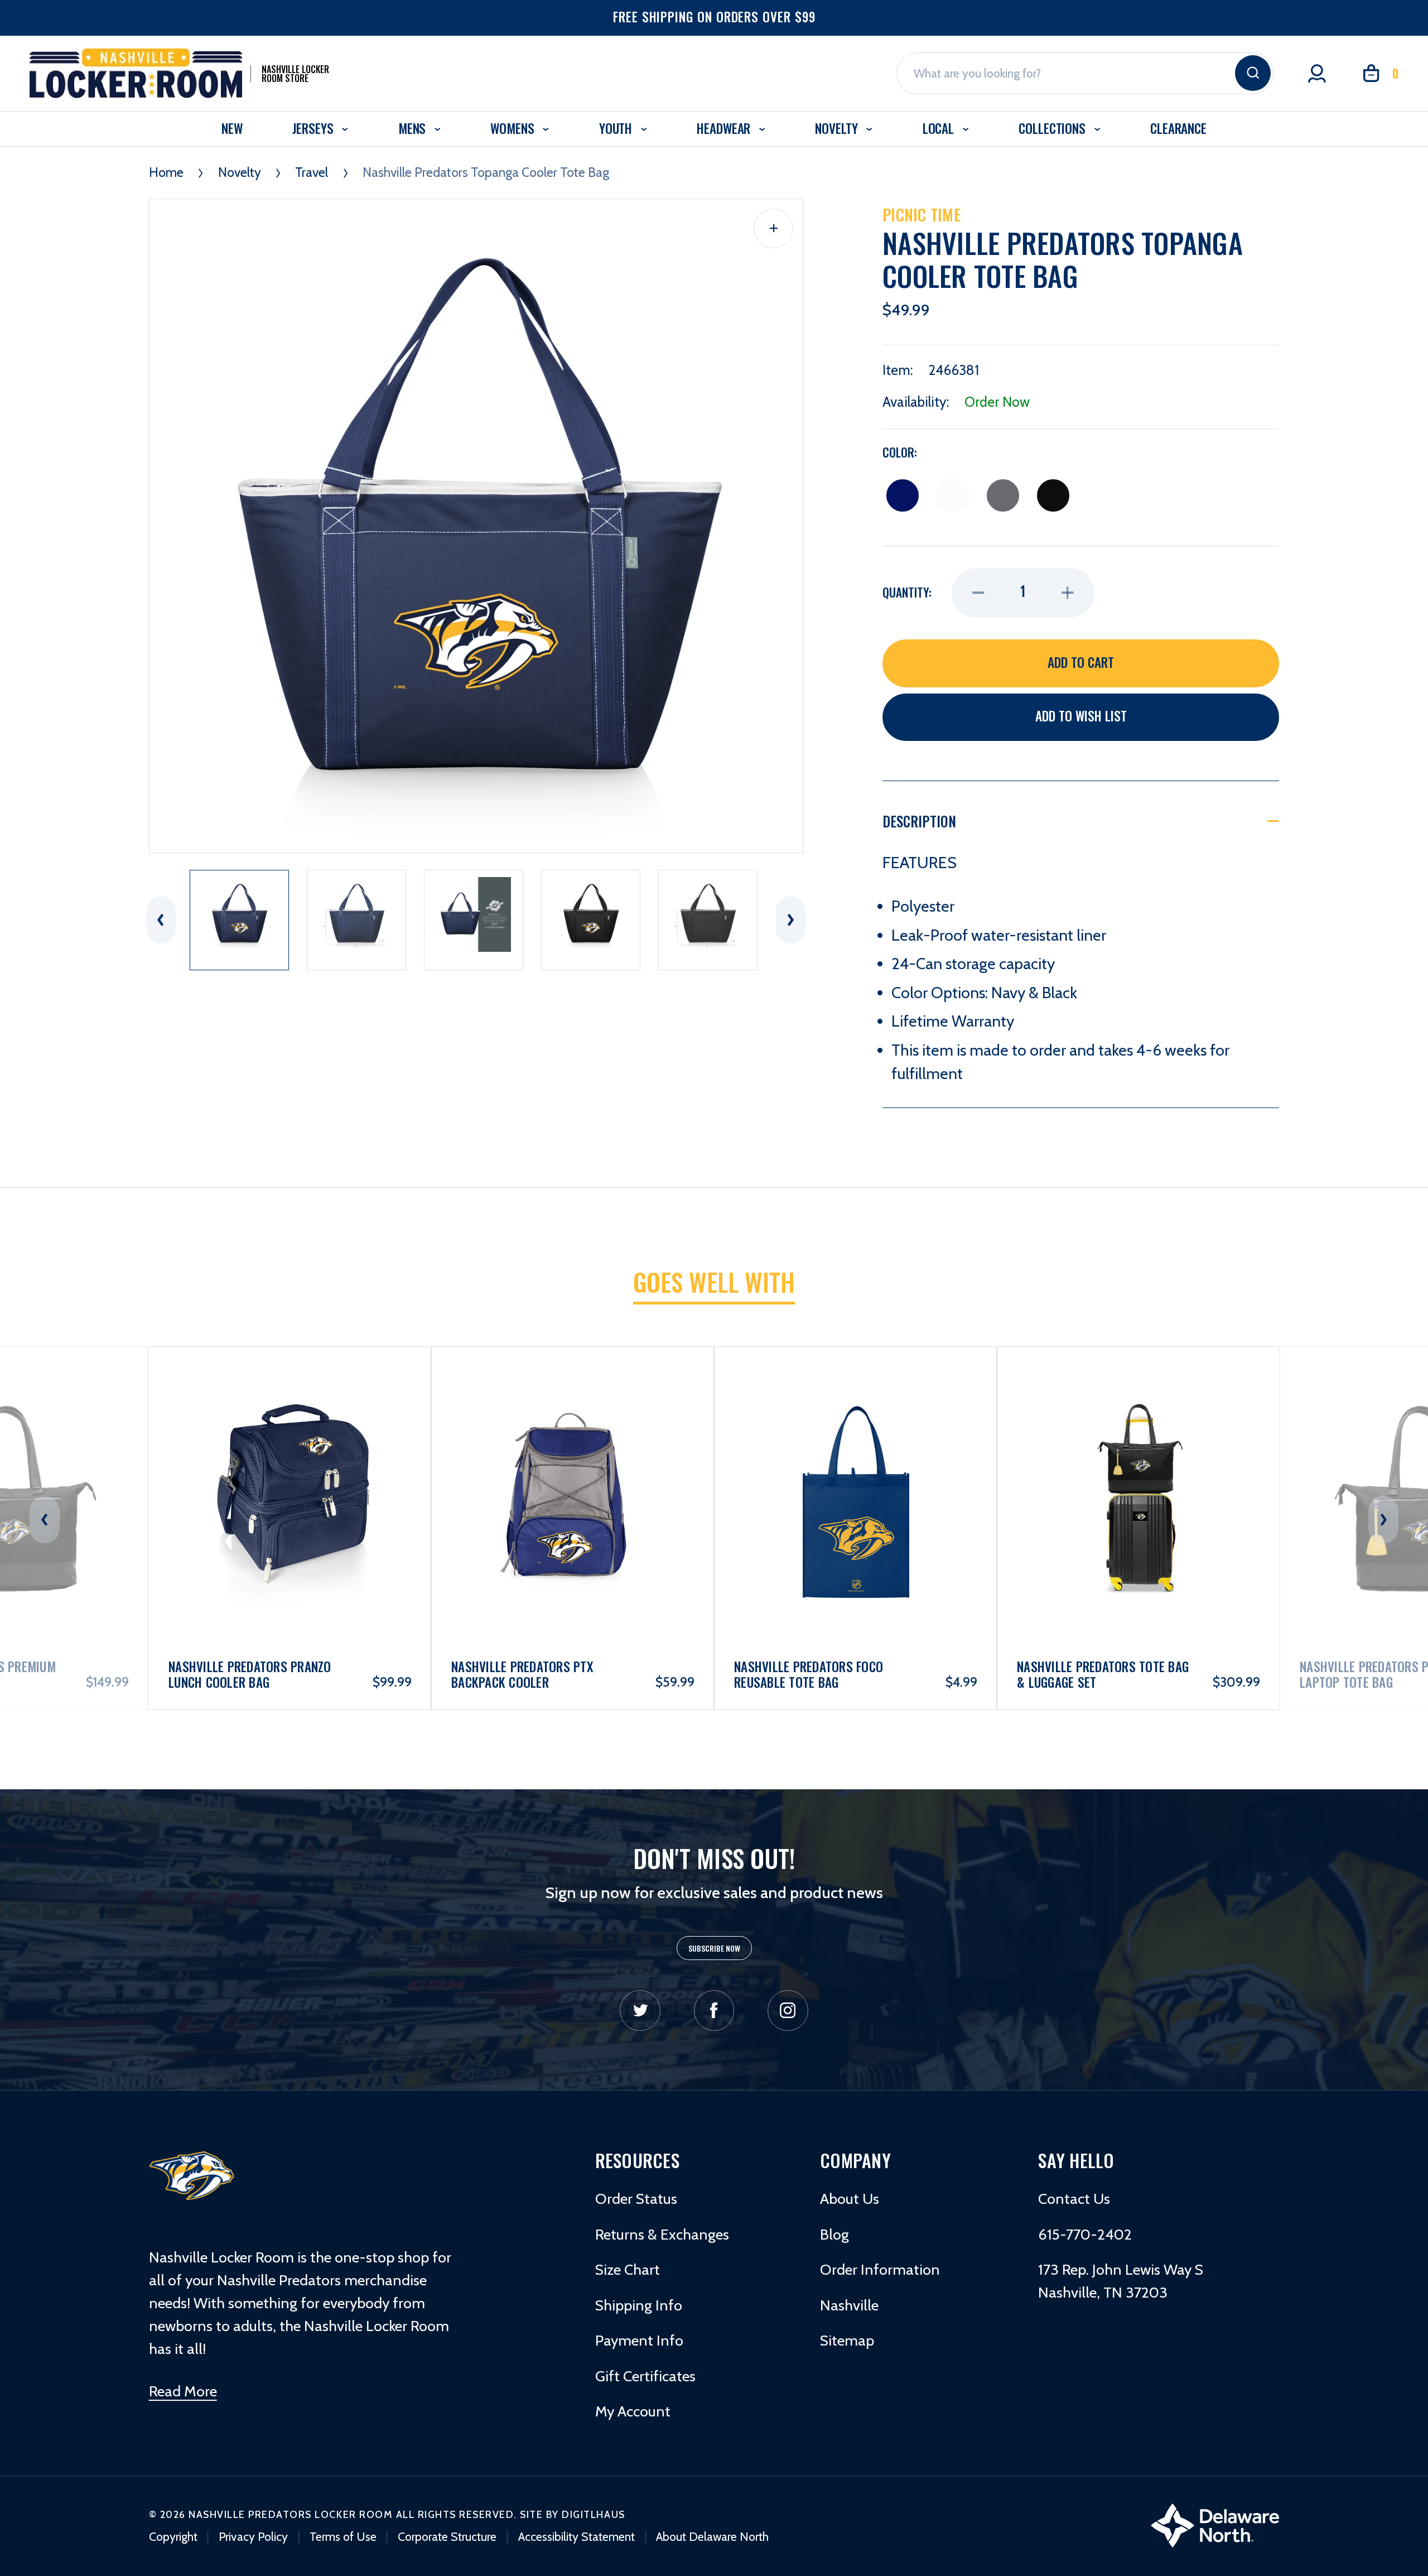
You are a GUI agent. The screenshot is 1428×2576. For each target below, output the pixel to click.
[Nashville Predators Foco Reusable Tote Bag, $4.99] (573, 1455)
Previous (161, 920)
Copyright (173, 2536)
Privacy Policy (253, 2536)
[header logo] (192, 2175)
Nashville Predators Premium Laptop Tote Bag (1102, 1675)
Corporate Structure (447, 2536)
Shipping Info (639, 2305)
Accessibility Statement (576, 2536)
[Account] (1317, 74)
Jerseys (315, 128)
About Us (850, 2199)
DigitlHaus (593, 2514)
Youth (617, 128)
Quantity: (907, 593)
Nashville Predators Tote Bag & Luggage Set (820, 1675)
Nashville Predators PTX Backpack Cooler (240, 1675)
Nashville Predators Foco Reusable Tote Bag (526, 1675)
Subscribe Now (714, 1948)
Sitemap (847, 2340)
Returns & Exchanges (662, 2234)
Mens (414, 128)
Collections (1054, 128)
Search (1253, 73)
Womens (514, 128)
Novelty (838, 128)
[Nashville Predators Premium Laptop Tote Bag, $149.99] (1138, 1455)
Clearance (1178, 128)
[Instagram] (788, 2011)
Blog (834, 2234)
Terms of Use (343, 2536)
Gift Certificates (645, 2376)
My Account (633, 2411)
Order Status (636, 2199)
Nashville (849, 2305)
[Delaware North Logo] (1215, 2524)
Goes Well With (714, 1282)
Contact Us (1074, 2199)
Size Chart (628, 2269)
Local (940, 128)
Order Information (880, 2269)
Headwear (725, 128)
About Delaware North (712, 2536)
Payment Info (639, 2340)
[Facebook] (714, 2011)
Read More (183, 2391)
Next (791, 920)
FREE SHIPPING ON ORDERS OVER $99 (714, 17)
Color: (900, 452)
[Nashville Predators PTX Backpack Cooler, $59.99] (290, 1455)
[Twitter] (640, 2011)
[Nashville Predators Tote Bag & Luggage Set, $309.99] (856, 1455)
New (232, 128)
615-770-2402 (1085, 2234)
